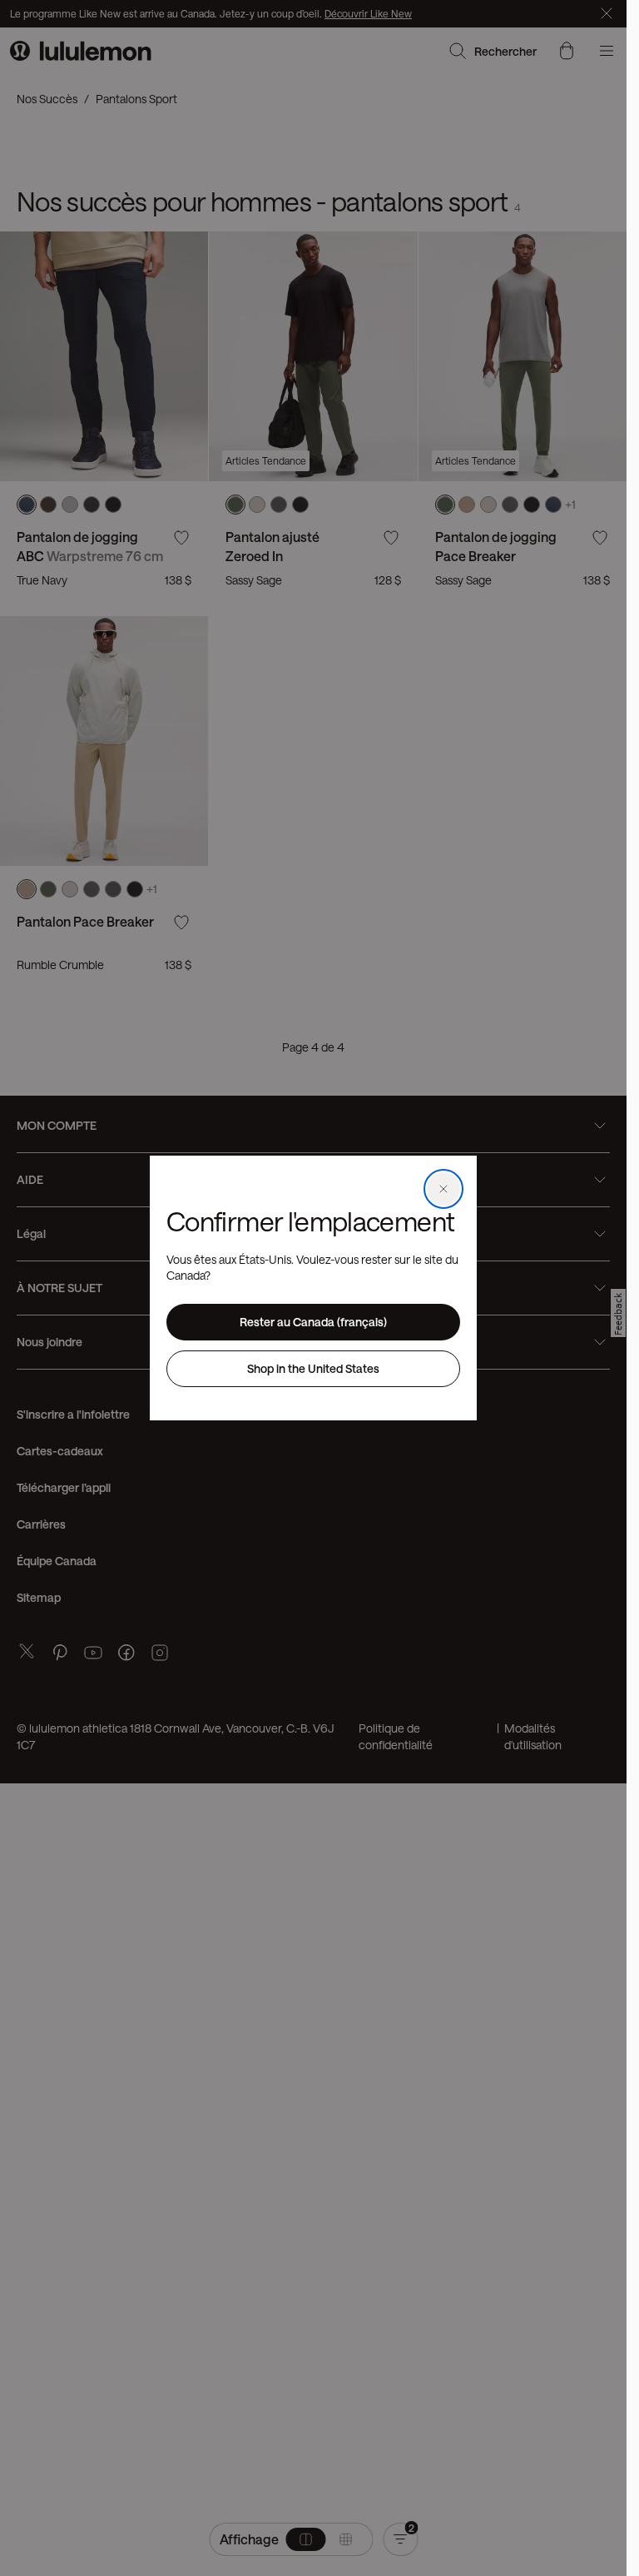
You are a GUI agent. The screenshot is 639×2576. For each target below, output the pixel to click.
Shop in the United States (313, 1368)
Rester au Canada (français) (313, 1322)
